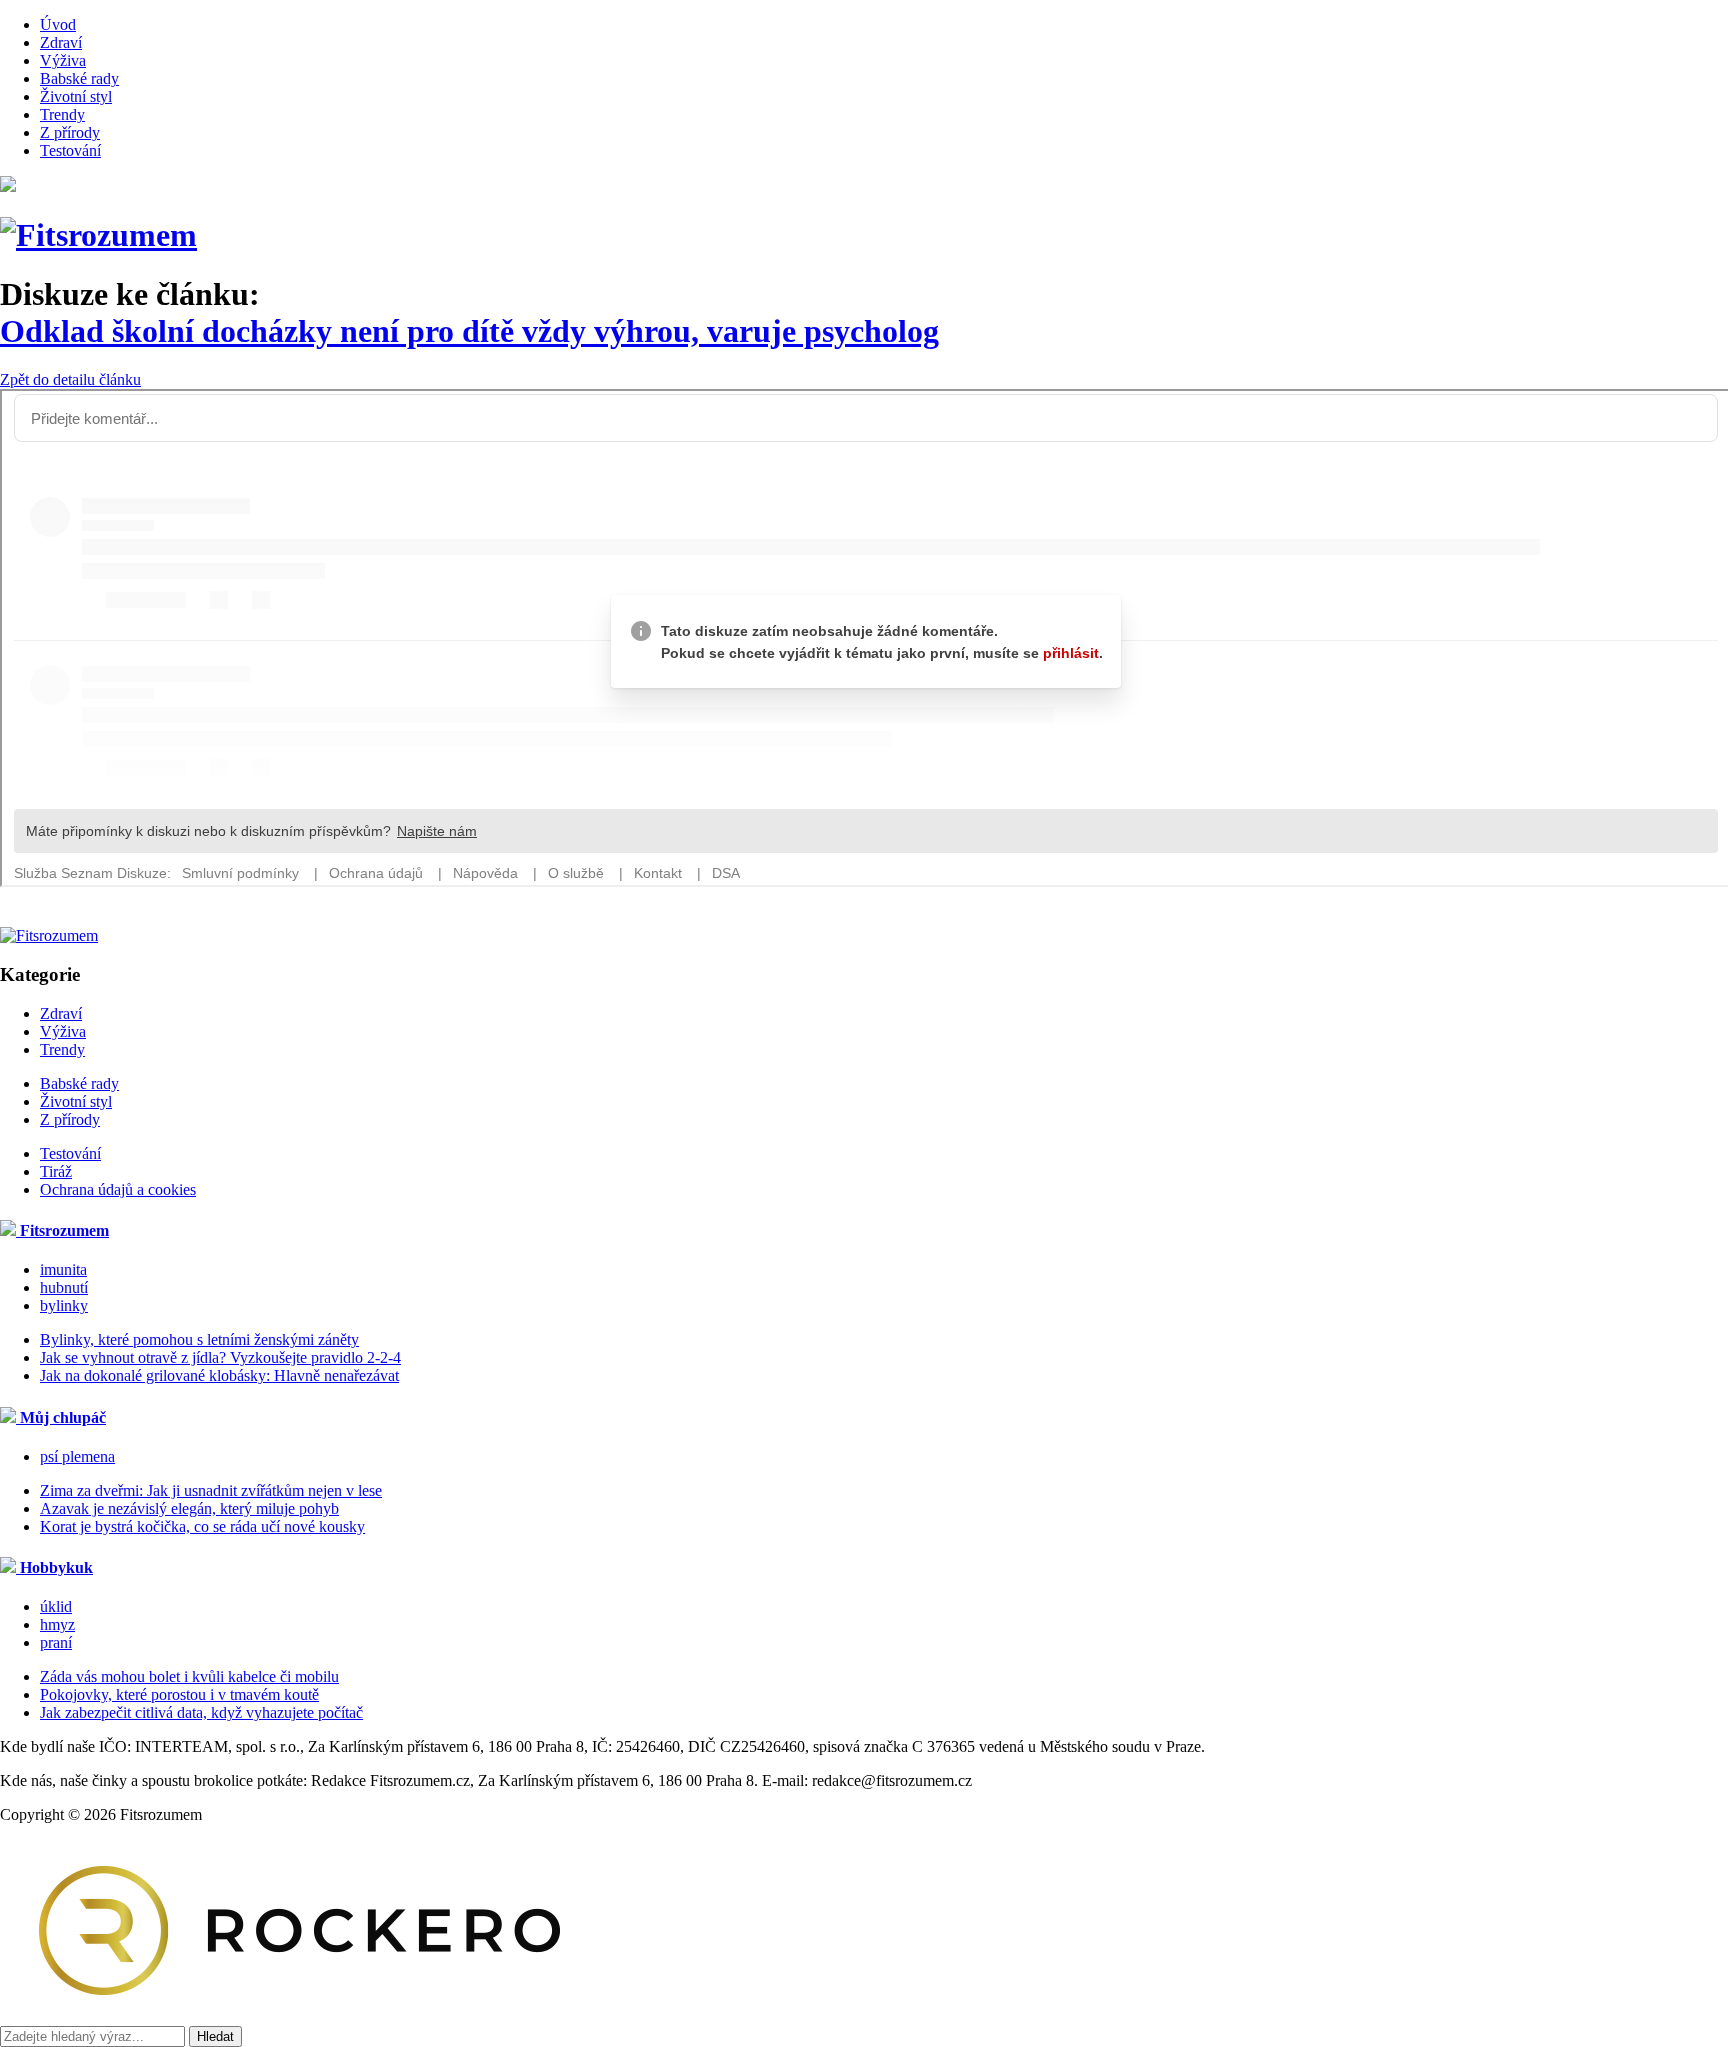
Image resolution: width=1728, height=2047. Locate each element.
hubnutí (64, 1287)
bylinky (64, 1305)
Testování (70, 150)
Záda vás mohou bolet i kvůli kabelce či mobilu (189, 1676)
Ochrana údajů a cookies (118, 1189)
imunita (63, 1269)
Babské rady (79, 78)
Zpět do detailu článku (70, 379)
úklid (56, 1606)
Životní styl (76, 96)
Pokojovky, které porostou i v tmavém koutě (179, 1694)
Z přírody (70, 132)
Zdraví (61, 42)
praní (56, 1642)
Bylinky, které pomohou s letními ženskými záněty (199, 1339)
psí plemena (77, 1456)
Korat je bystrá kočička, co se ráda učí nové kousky (202, 1526)
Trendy (62, 114)
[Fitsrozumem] (98, 235)
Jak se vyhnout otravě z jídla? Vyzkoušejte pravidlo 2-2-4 (220, 1357)
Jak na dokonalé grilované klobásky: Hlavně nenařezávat (219, 1375)
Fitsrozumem (62, 1230)
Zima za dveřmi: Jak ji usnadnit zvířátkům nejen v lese (211, 1490)
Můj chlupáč (61, 1417)
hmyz (57, 1624)
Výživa (63, 60)
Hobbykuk (54, 1567)
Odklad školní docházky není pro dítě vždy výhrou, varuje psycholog (469, 331)
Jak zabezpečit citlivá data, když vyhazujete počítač (201, 1712)
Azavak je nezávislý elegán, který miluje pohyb (189, 1508)
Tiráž (56, 1171)
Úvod (58, 24)
